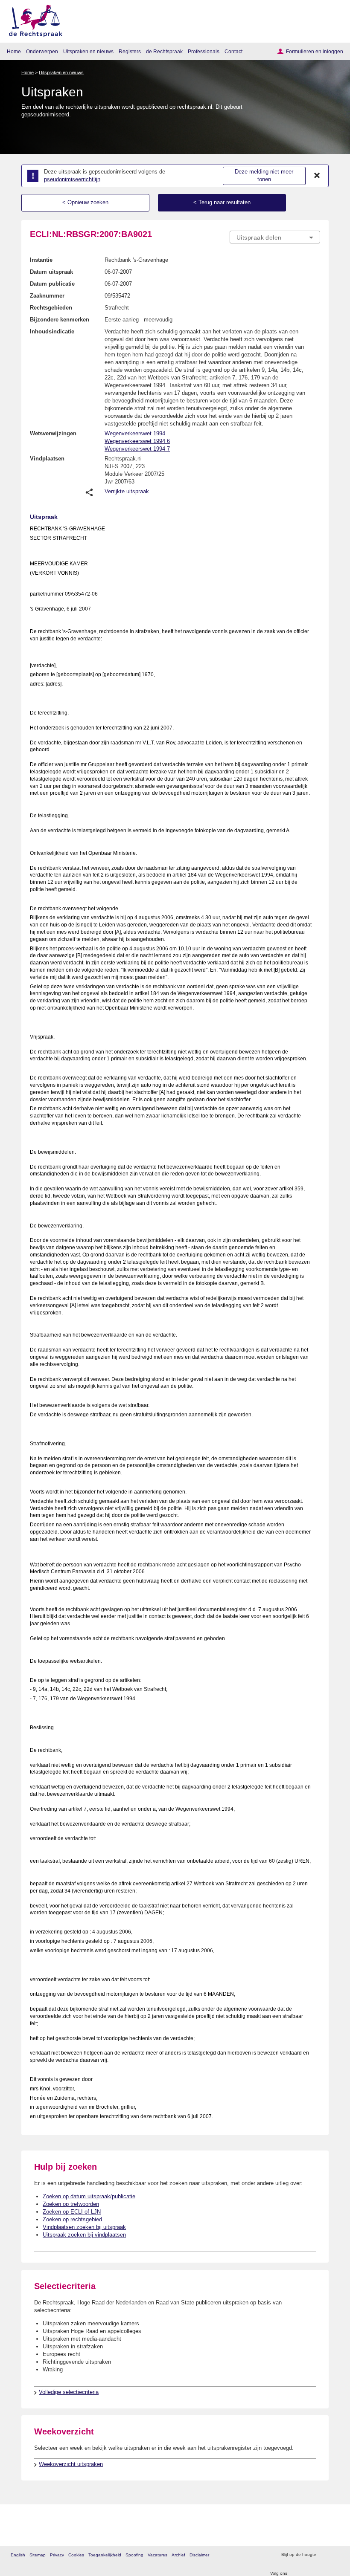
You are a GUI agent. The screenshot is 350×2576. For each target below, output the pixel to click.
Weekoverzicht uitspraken (71, 2464)
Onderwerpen (42, 51)
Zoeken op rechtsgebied (72, 2219)
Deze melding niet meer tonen (264, 176)
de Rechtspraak (164, 51)
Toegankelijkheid (105, 2555)
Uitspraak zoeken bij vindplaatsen (84, 2235)
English (18, 2555)
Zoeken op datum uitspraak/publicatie (89, 2196)
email (335, 2555)
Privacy (57, 2555)
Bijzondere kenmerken (60, 320)
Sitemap (38, 2555)
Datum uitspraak (51, 272)
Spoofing (134, 2555)
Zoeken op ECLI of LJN (72, 2212)
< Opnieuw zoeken (85, 202)
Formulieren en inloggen (315, 51)
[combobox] (275, 237)
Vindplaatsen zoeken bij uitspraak (84, 2227)
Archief (178, 2555)
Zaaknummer (47, 296)
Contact (233, 51)
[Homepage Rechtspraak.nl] (33, 19)
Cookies (76, 2555)
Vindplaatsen (47, 459)
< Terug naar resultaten (222, 202)
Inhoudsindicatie (52, 331)
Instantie (41, 260)
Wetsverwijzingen (53, 433)
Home (14, 51)
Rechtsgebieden (51, 308)
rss (324, 2555)
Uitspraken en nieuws (88, 51)
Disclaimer (199, 2555)
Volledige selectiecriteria (69, 2392)
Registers (130, 51)
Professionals (204, 51)
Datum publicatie (52, 284)
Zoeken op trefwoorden (71, 2204)
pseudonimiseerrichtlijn (72, 179)
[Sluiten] (317, 176)
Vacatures (157, 2555)
